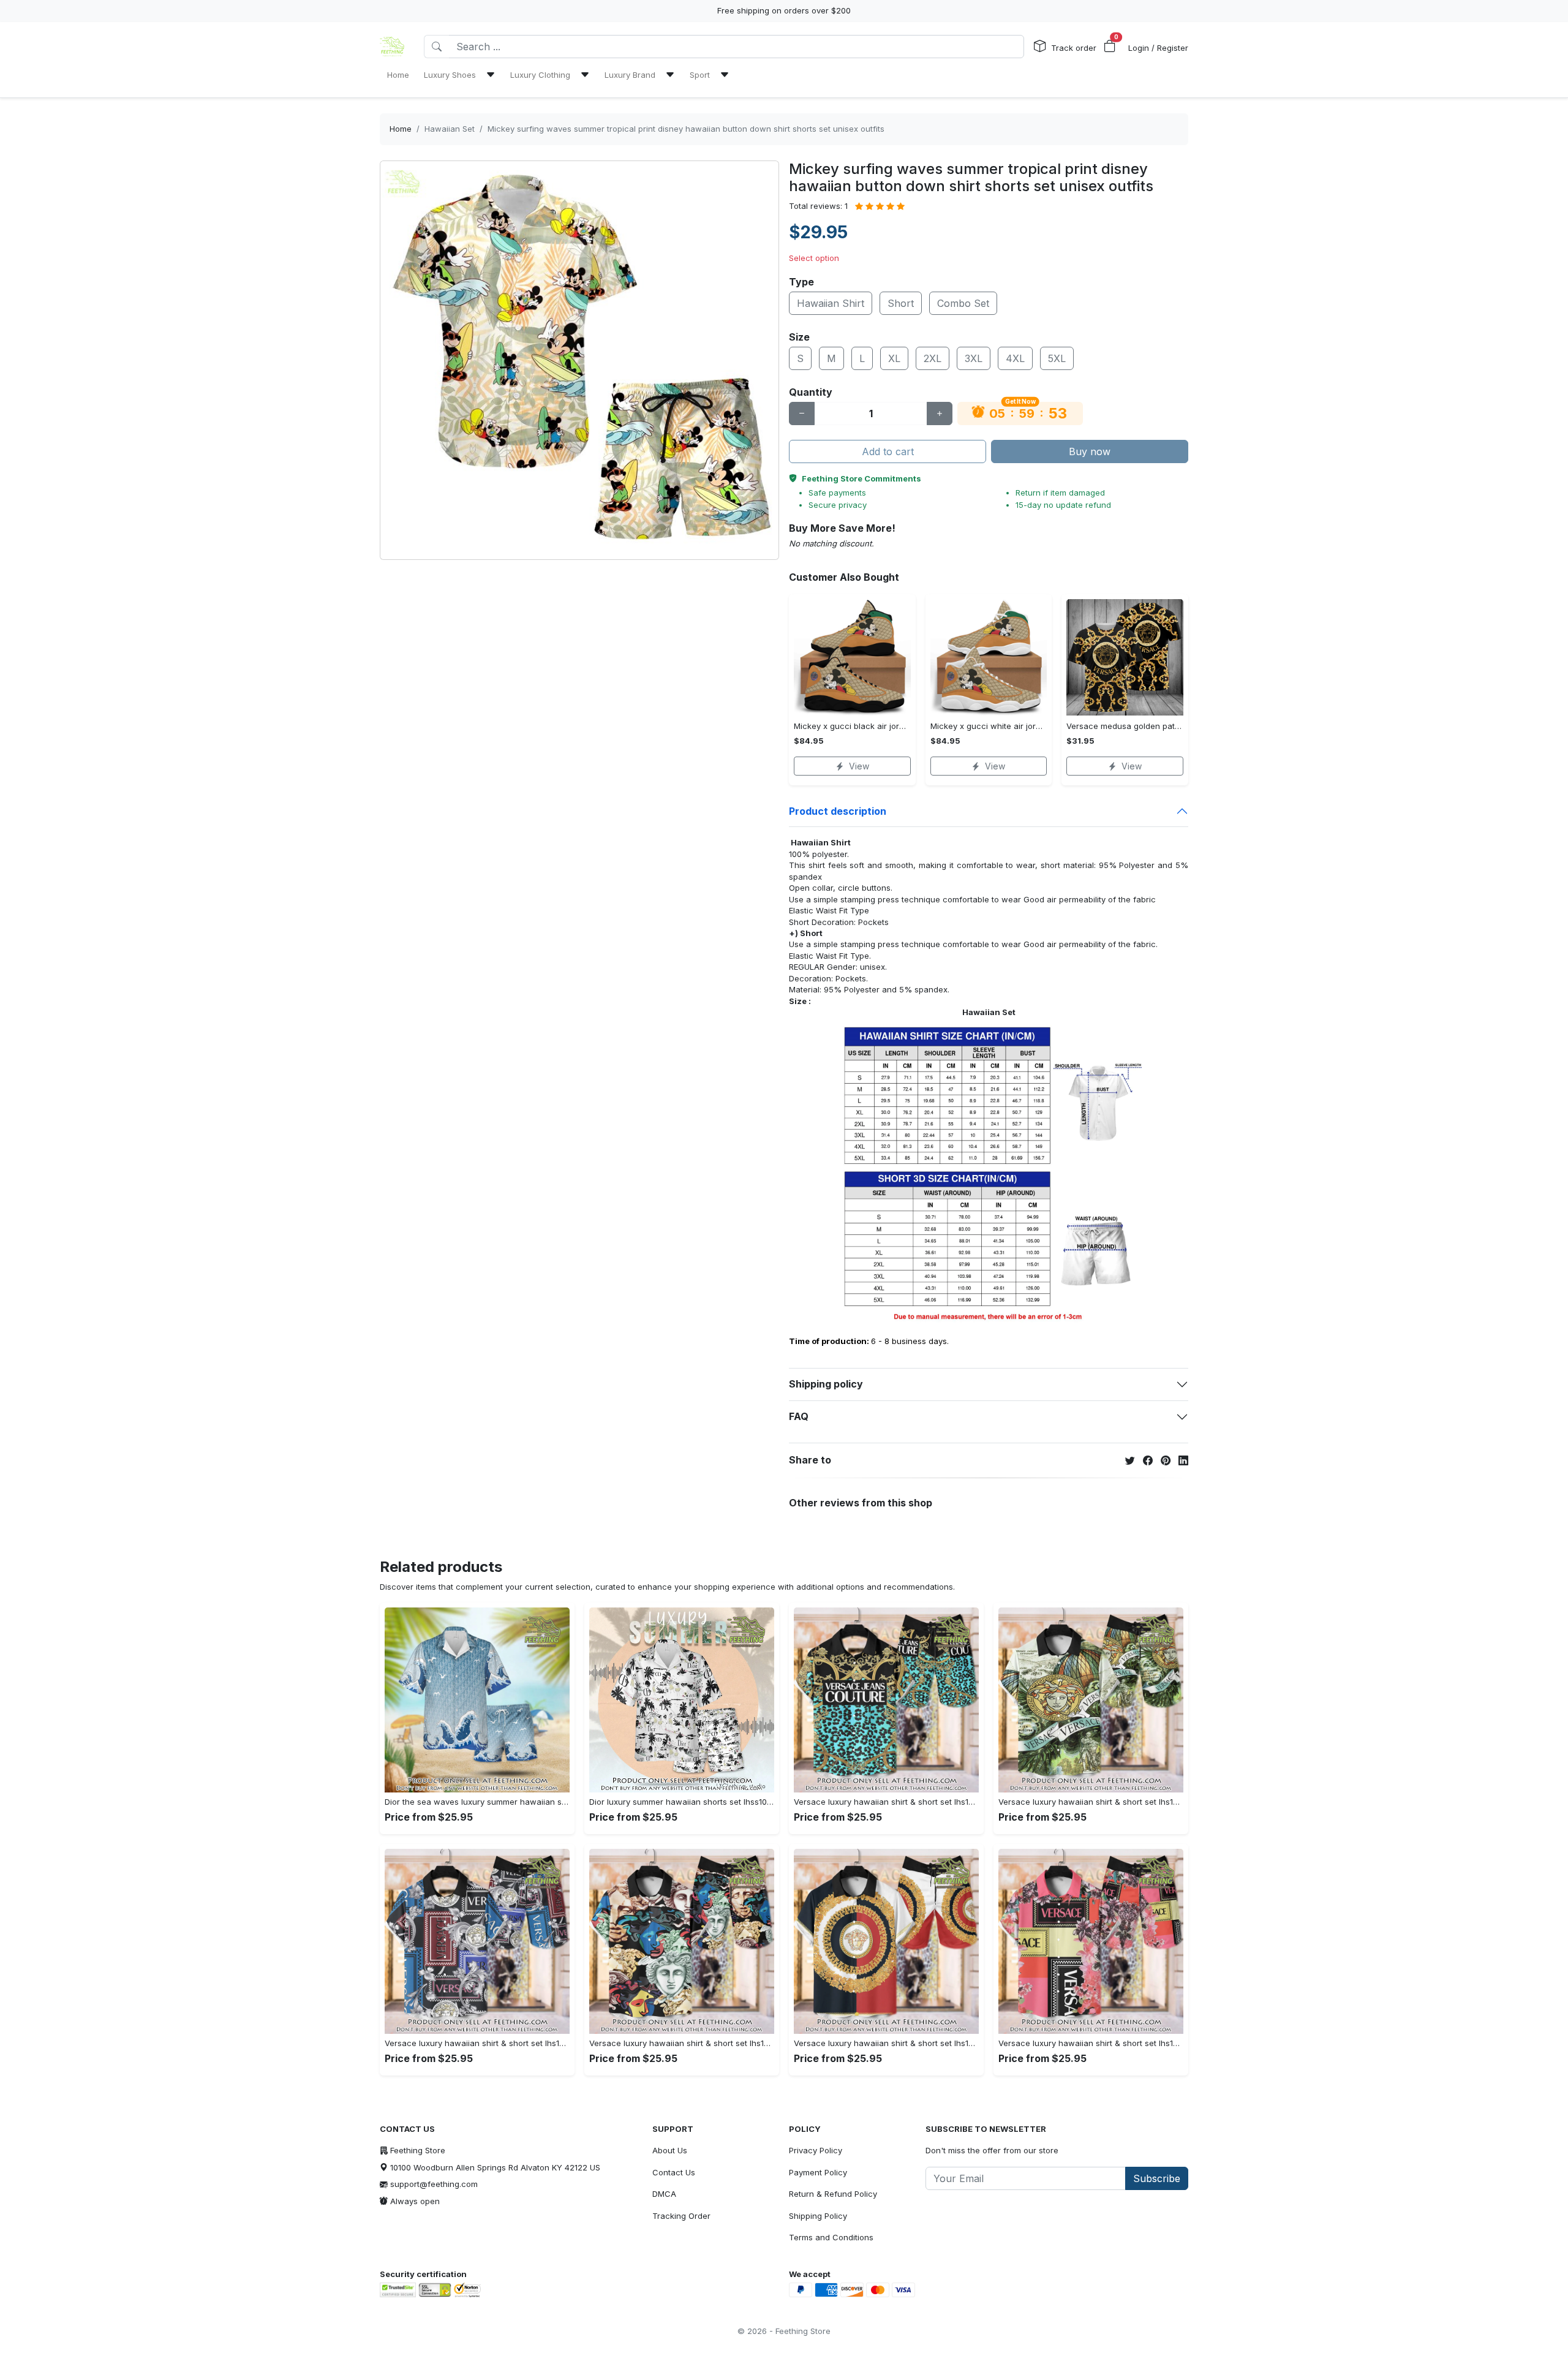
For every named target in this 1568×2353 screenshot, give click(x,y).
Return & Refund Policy (833, 2194)
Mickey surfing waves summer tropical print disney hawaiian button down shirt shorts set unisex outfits (686, 129)
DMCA (664, 2194)
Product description (838, 811)
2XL (933, 358)
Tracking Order (681, 2216)
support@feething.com (434, 2184)
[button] (1110, 47)
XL (894, 358)
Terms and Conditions (831, 2237)
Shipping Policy (818, 2216)
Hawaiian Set (450, 129)
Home (401, 129)
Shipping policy (826, 1384)
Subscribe (1157, 2178)
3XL (974, 358)
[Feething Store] (392, 47)
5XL (1057, 358)
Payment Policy (818, 2172)
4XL (1015, 358)
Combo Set (963, 303)
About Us (670, 2150)
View (859, 766)
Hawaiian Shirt (831, 303)
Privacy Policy (816, 2150)
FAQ (799, 1416)
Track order (1074, 48)
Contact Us (674, 2172)
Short (901, 303)
